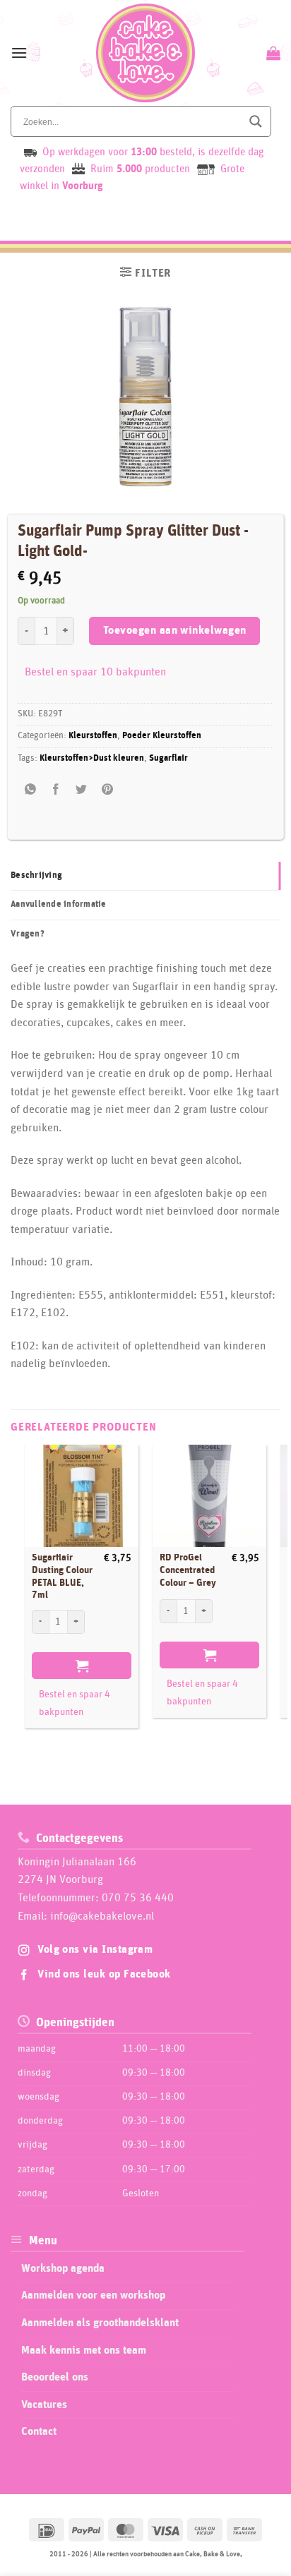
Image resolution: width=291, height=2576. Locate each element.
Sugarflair (168, 758)
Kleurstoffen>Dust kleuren (92, 758)
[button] (19, 53)
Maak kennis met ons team (84, 2350)
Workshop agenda (63, 2268)
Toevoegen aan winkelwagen (175, 631)
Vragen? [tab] (28, 934)
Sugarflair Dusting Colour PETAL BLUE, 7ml (62, 1576)
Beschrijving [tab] (36, 875)
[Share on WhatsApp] (31, 790)
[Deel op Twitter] (82, 790)
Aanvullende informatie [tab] (59, 904)
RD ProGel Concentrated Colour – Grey (188, 1570)
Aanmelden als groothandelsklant (100, 2323)
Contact (39, 2431)
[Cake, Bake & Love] (146, 53)
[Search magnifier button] (256, 121)
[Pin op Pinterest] (107, 790)
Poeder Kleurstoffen (162, 736)
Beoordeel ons (55, 2377)
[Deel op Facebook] (56, 790)
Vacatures (44, 2405)
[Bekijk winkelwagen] (272, 53)
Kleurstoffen (93, 736)
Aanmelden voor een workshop (93, 2295)
